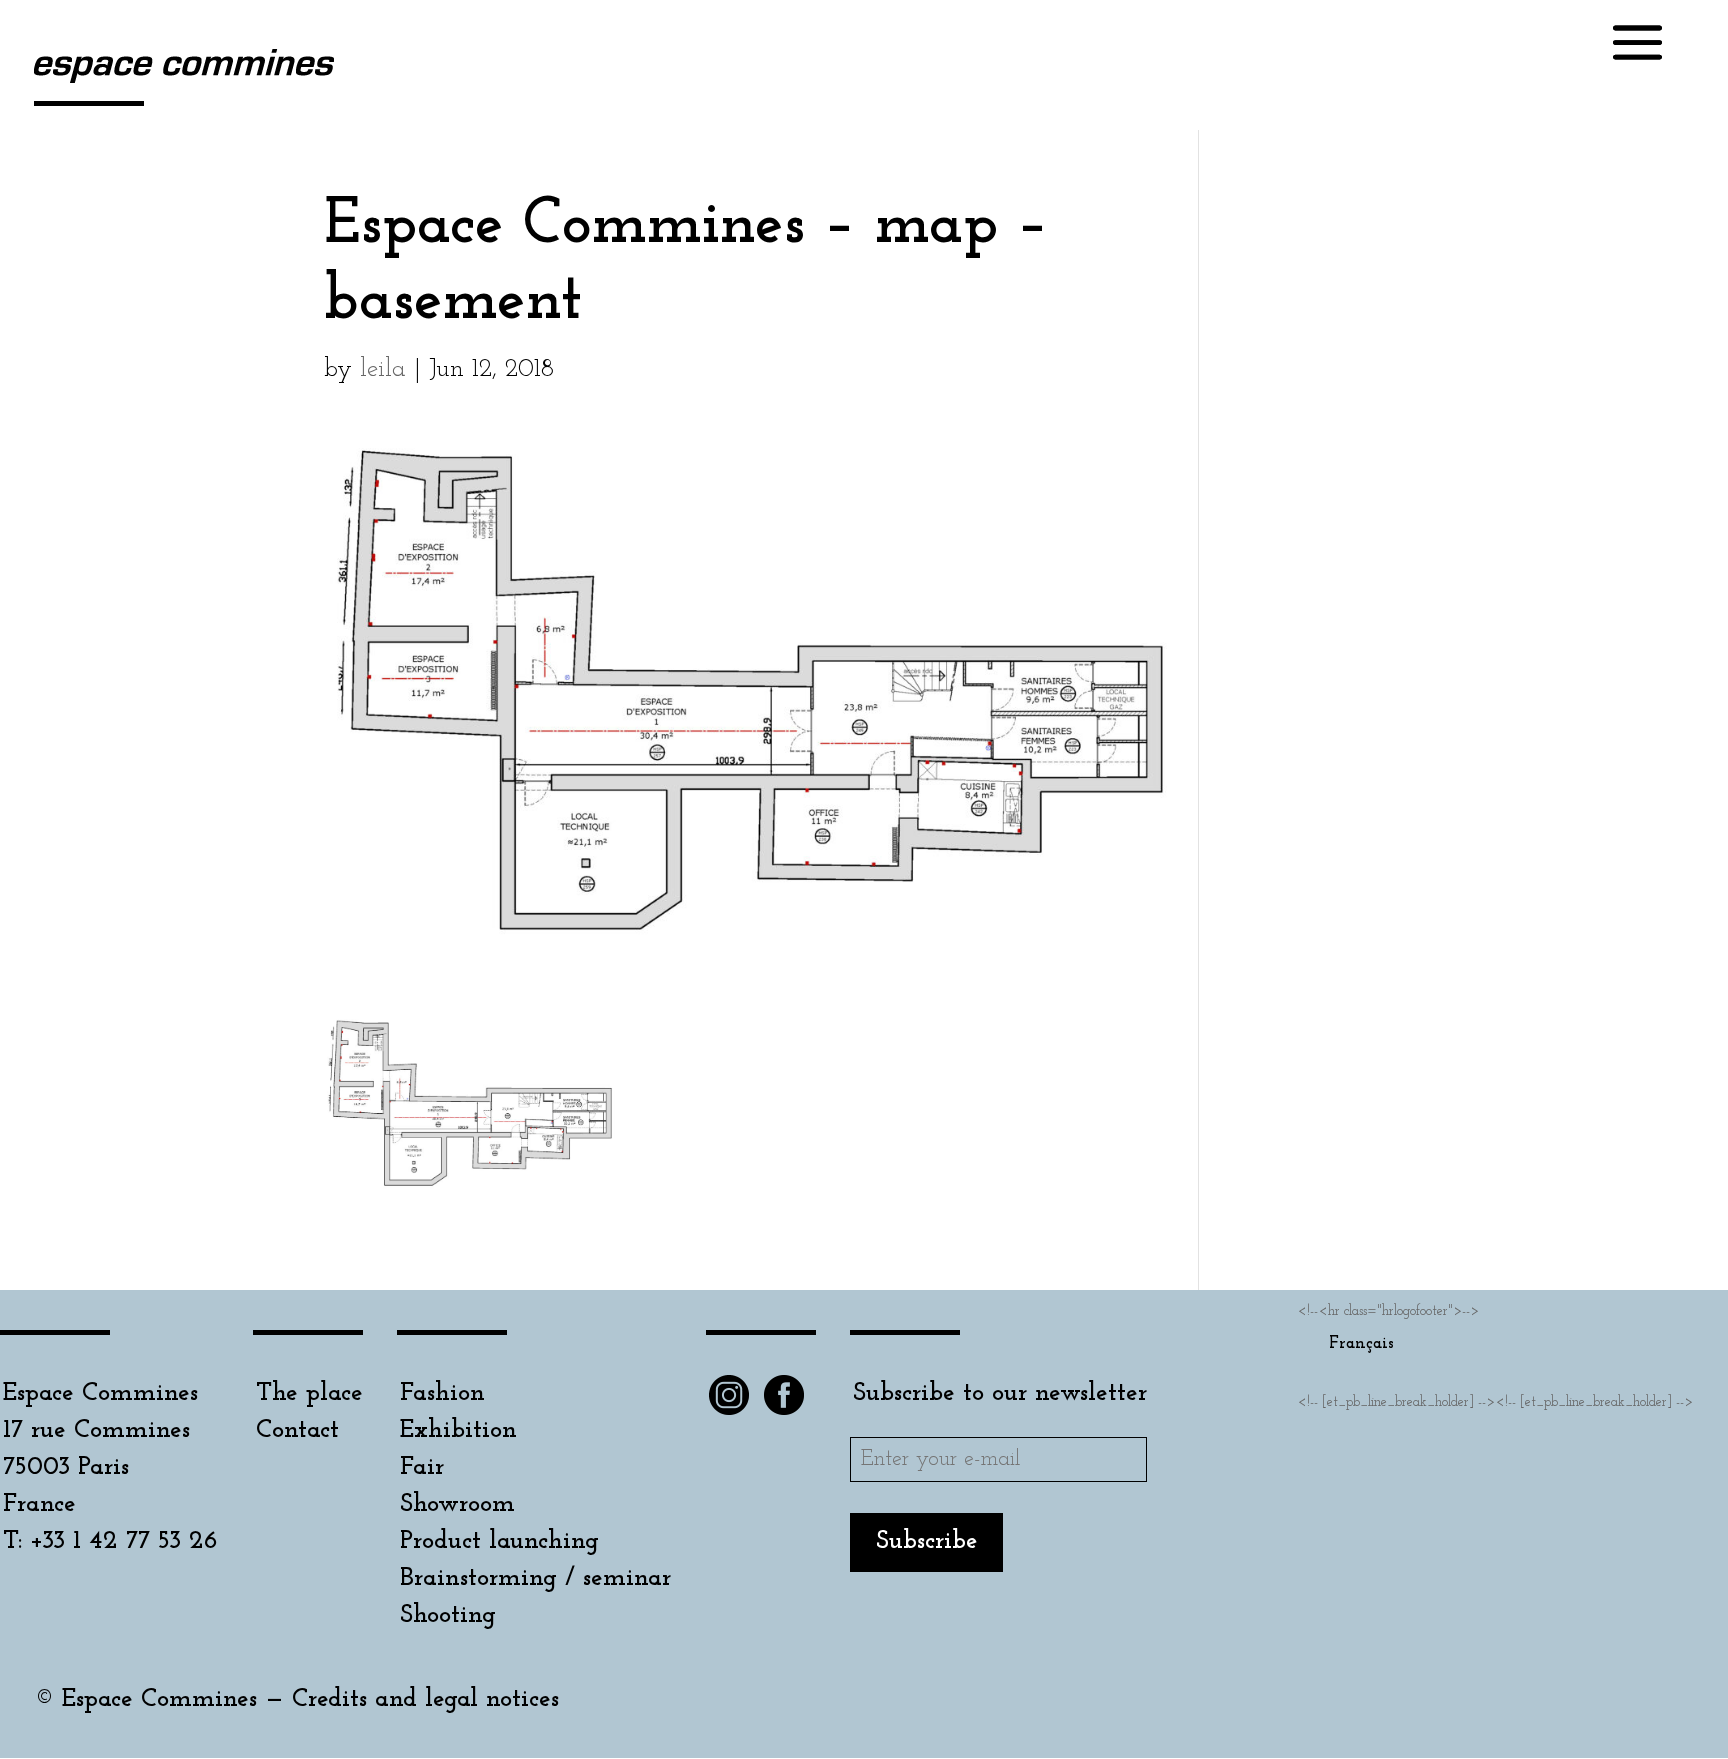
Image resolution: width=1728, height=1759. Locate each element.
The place (309, 1393)
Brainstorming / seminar (535, 1578)
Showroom (457, 1504)
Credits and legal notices (425, 1699)
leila (383, 369)
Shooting (448, 1615)
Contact (297, 1430)
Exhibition (458, 1430)
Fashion (442, 1393)
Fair (422, 1467)
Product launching (499, 1541)
